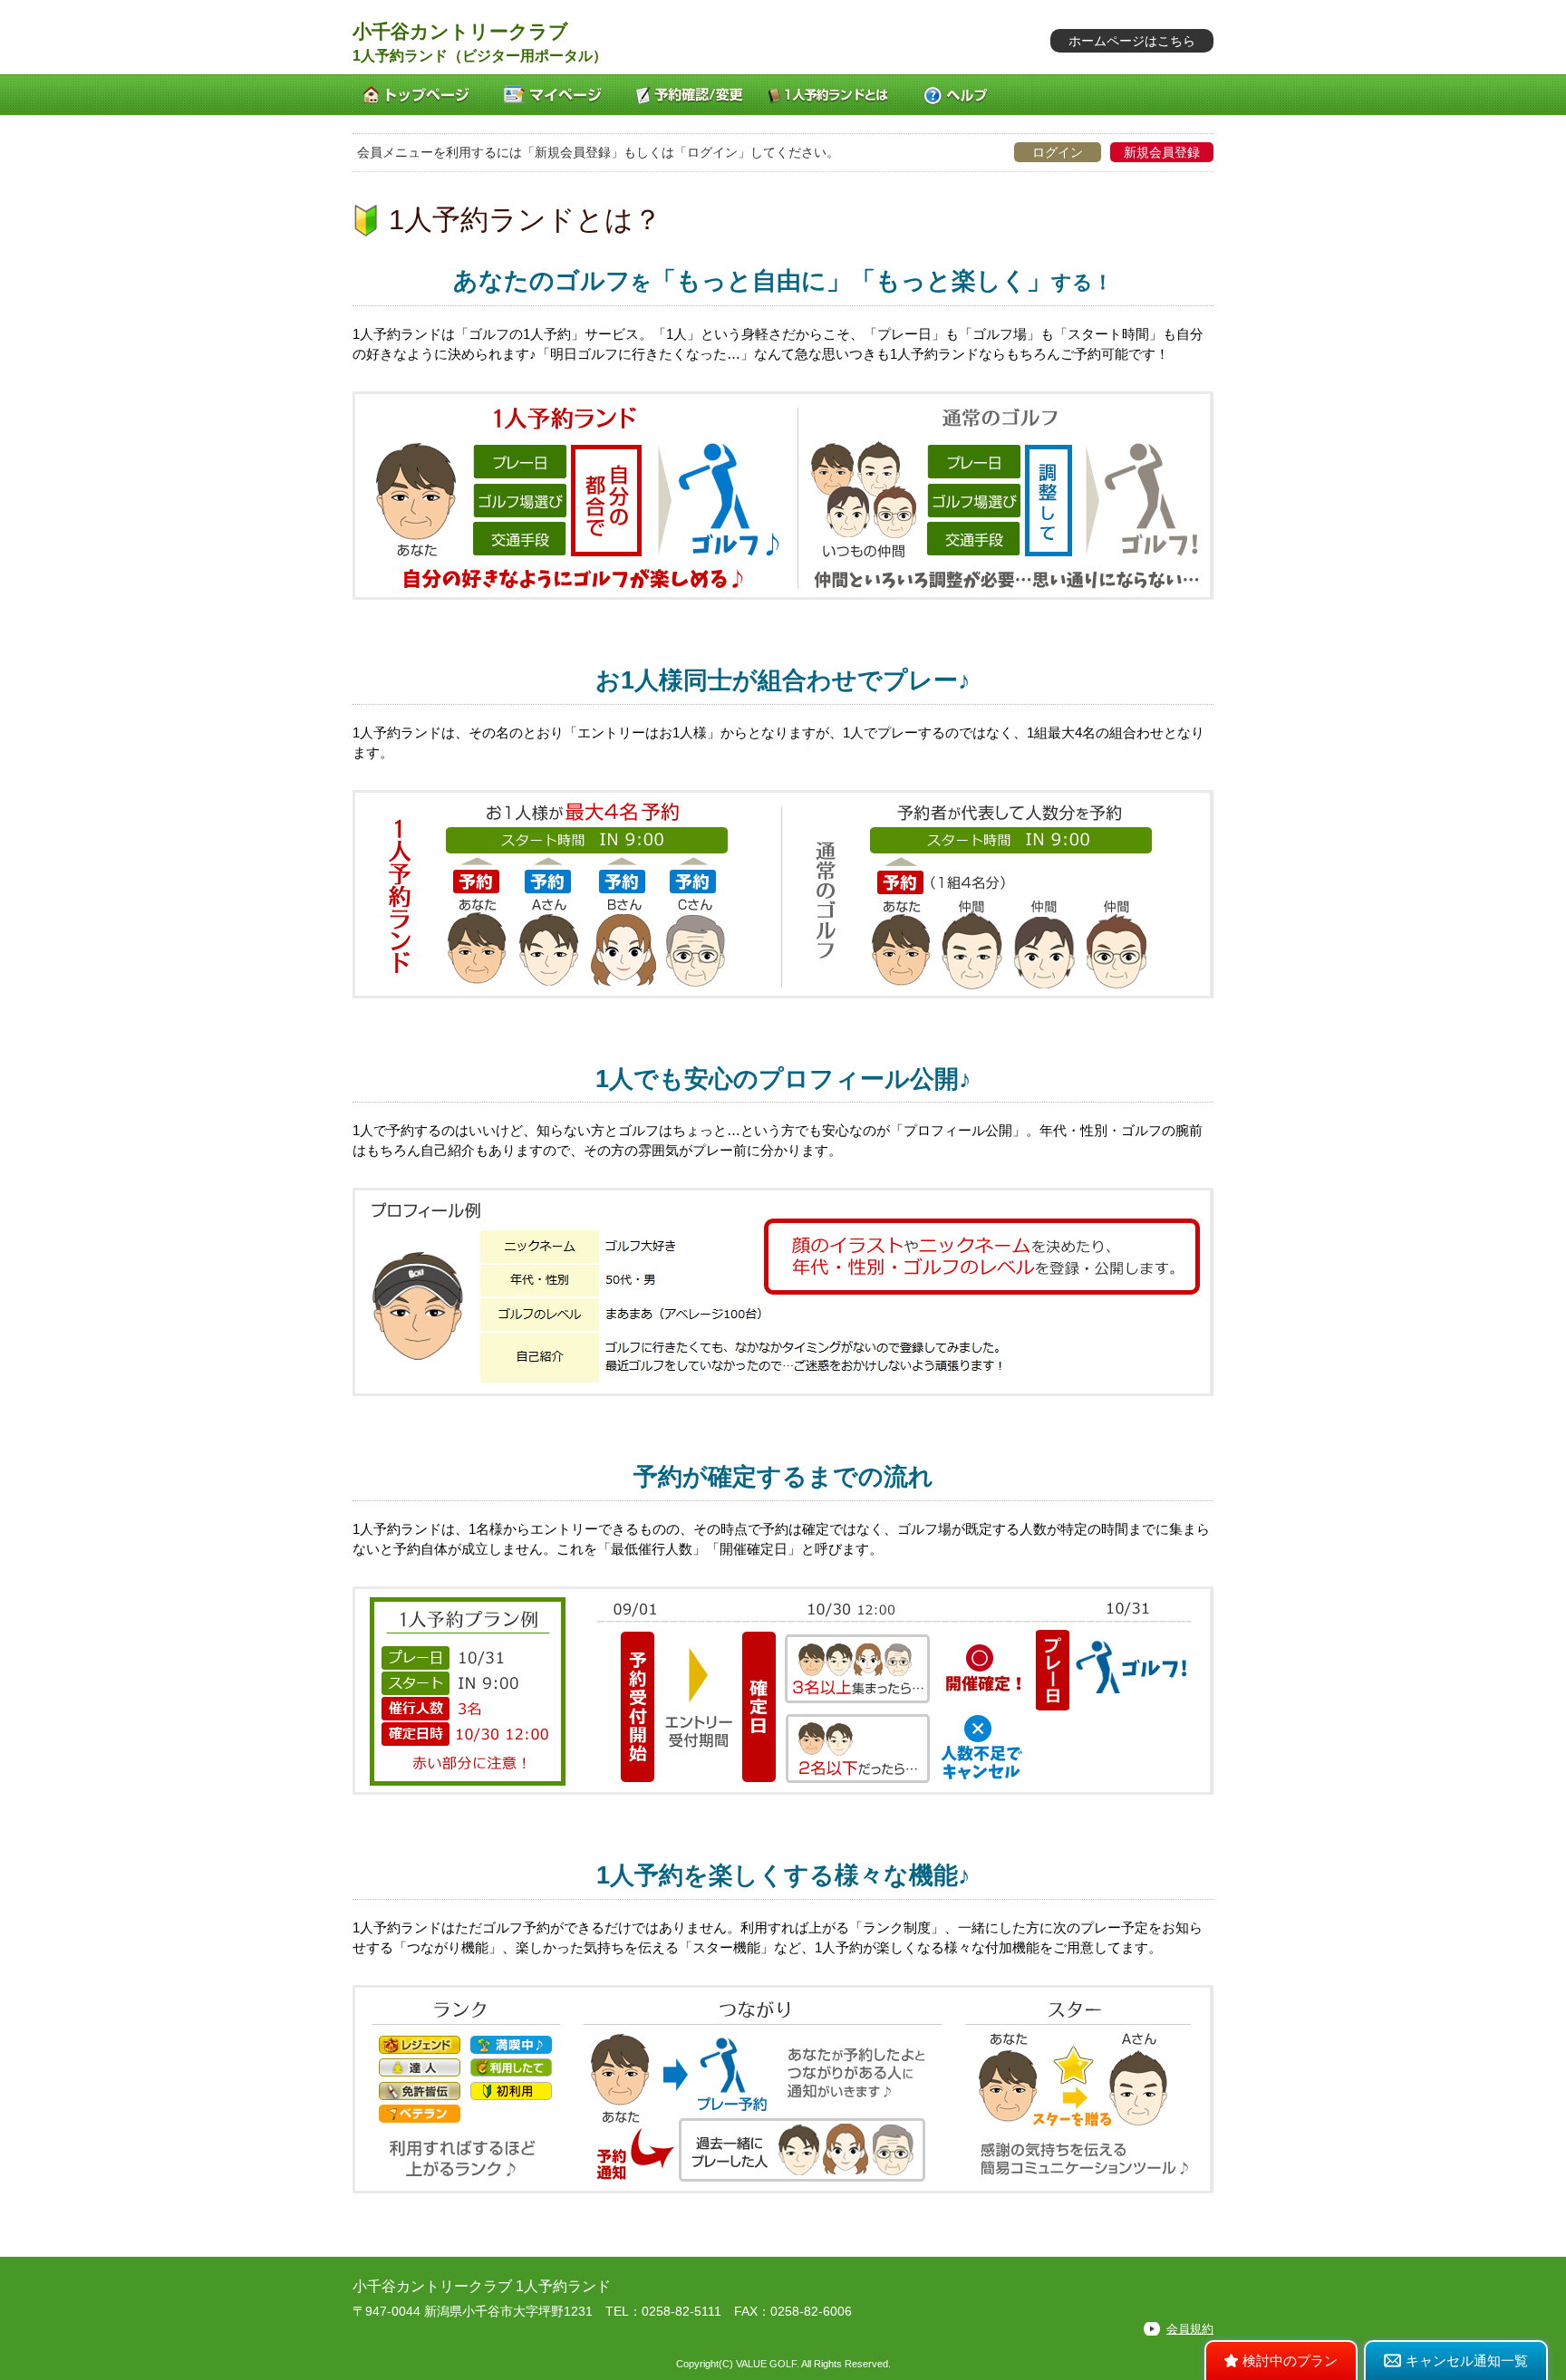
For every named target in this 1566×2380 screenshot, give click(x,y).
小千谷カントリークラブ (460, 31)
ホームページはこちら (1132, 41)
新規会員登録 (1162, 152)
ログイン (1058, 152)
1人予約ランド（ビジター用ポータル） (480, 56)
